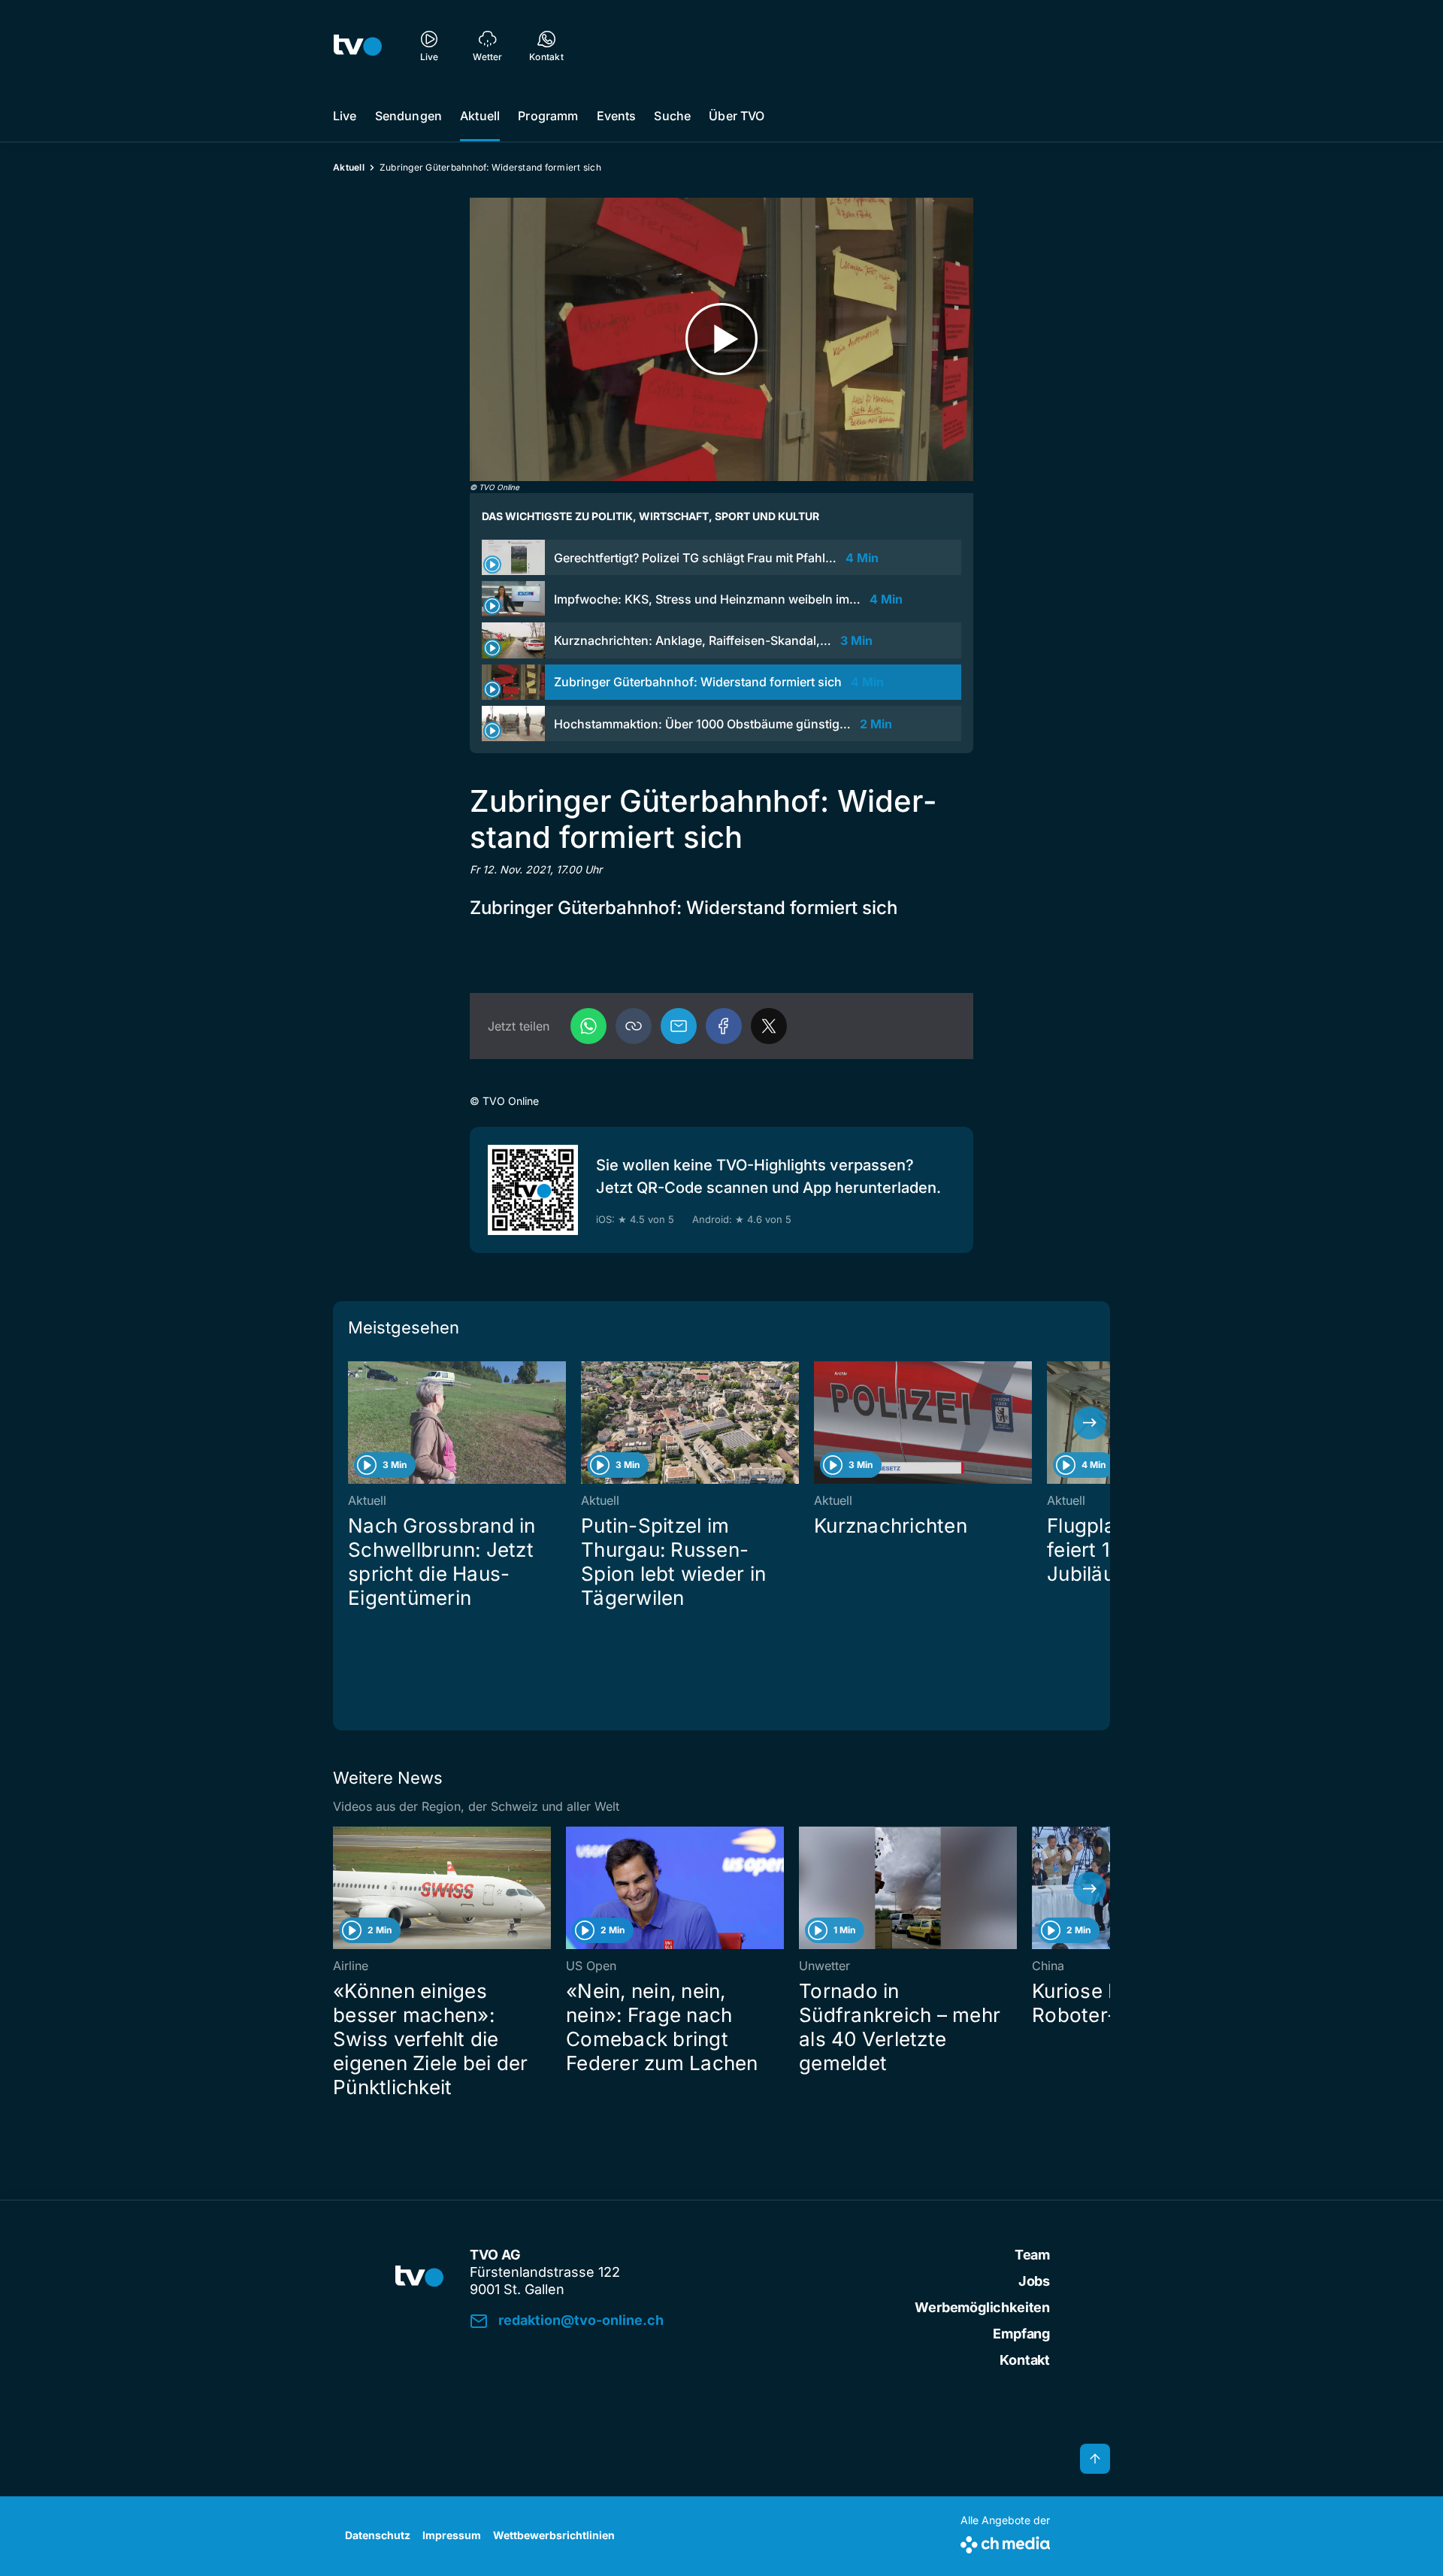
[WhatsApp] (588, 1026)
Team (1032, 2255)
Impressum (452, 2535)
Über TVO (737, 116)
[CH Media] (1005, 2542)
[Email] (679, 1026)
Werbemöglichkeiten (982, 2307)
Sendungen (408, 116)
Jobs (1034, 2281)
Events (617, 116)
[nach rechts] (1090, 1423)
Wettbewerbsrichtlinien (554, 2535)
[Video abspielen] (721, 339)
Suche (672, 116)
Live (345, 116)
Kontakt (1025, 2360)
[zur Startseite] (358, 45)
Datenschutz (378, 2535)
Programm (548, 116)
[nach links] (353, 1423)
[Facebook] (724, 1026)
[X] (769, 1026)
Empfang (1021, 2334)
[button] (634, 1026)
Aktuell (480, 116)
